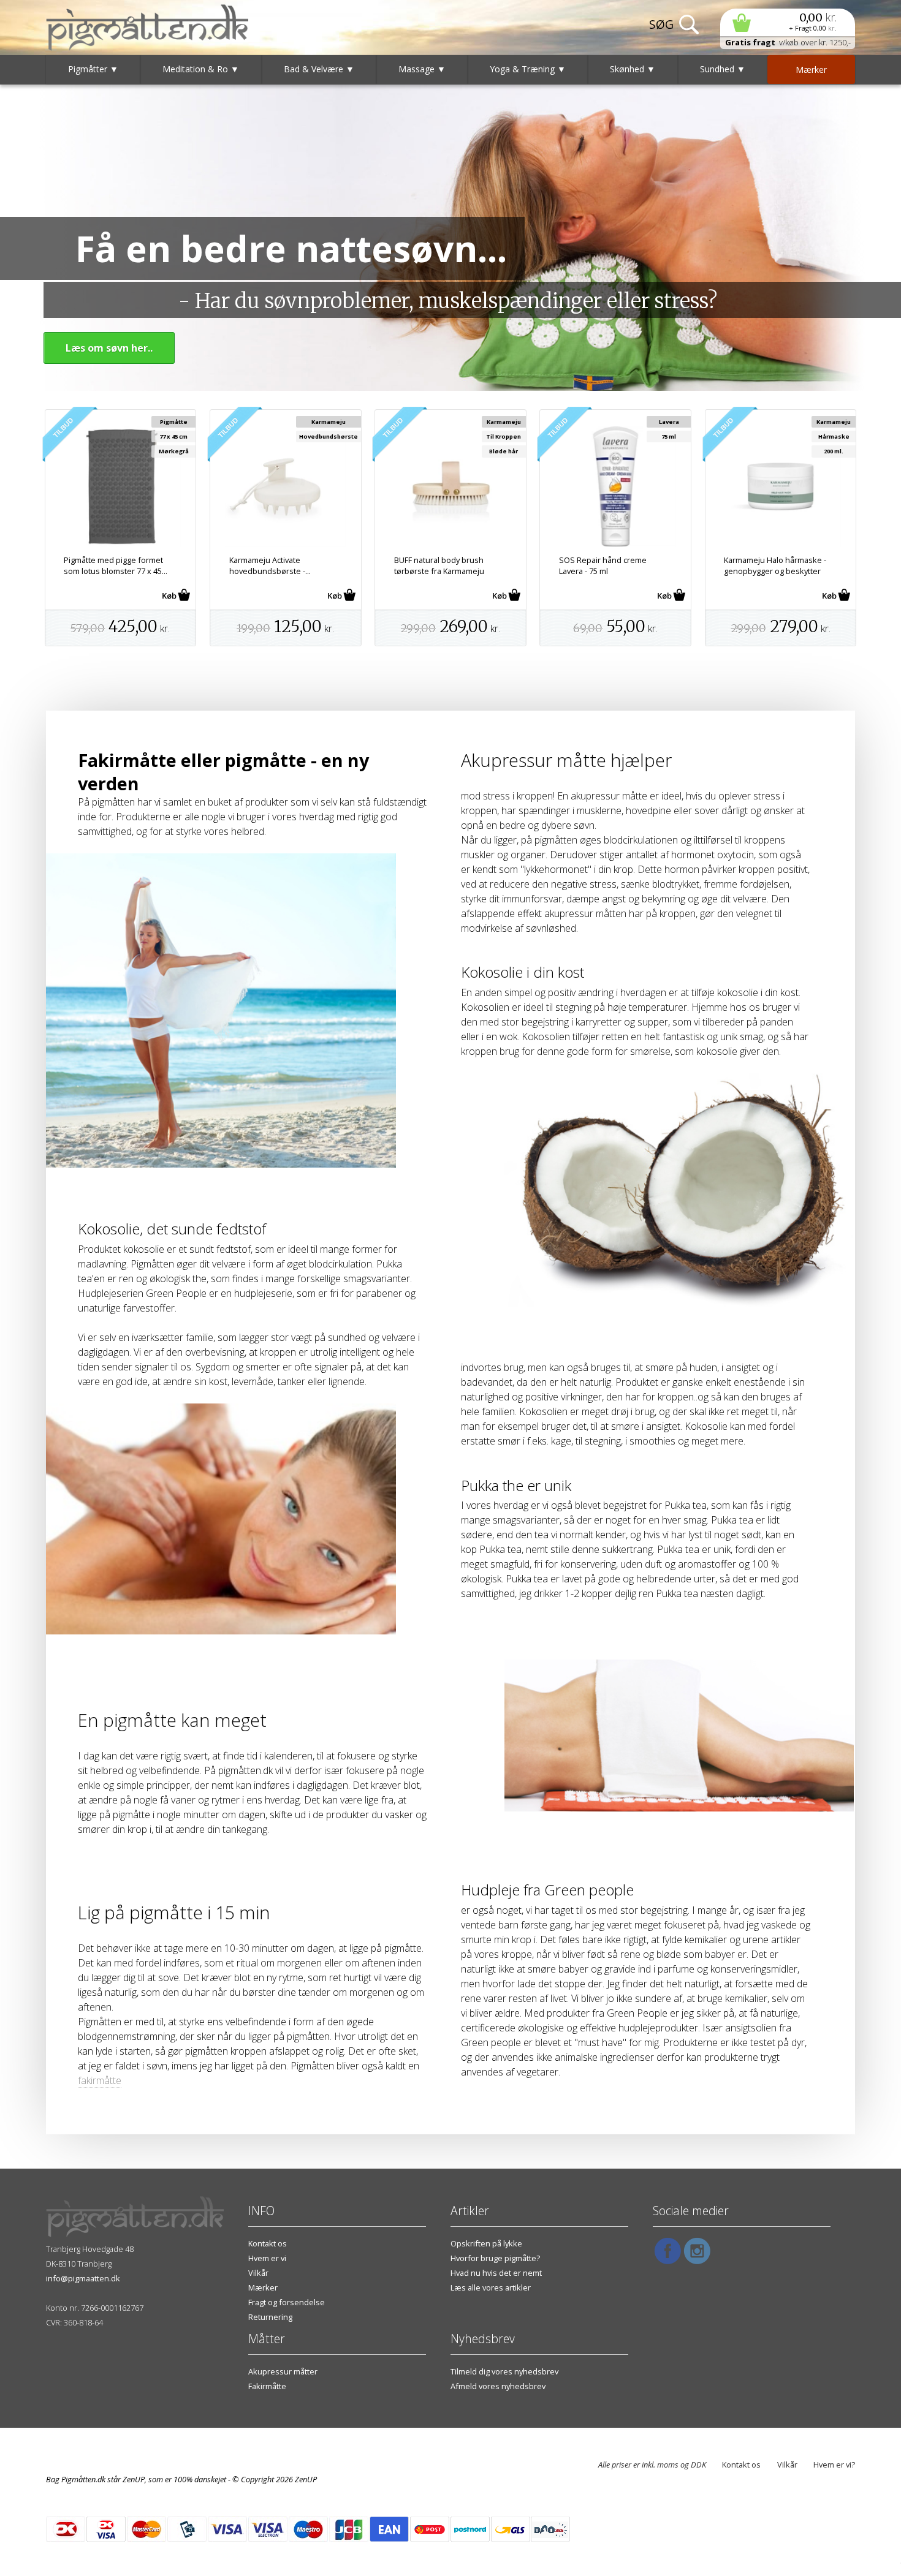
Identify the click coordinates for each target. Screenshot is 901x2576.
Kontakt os (268, 2243)
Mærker (263, 2287)
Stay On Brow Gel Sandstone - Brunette (106, 2558)
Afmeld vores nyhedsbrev (498, 2386)
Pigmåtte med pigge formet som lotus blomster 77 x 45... (116, 565)
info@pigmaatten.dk (83, 2278)
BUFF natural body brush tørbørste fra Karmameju (439, 565)
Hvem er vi (267, 2258)
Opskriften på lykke (486, 2243)
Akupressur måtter (283, 2371)
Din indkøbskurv (788, 22)
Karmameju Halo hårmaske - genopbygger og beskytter (775, 565)
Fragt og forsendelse (287, 2302)
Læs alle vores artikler (491, 2287)
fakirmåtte (100, 2080)
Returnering (270, 2317)
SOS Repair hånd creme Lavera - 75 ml (603, 565)
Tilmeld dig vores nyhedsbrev (504, 2371)
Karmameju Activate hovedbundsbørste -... (270, 565)
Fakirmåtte (267, 2386)
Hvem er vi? (834, 2465)
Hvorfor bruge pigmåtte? (495, 2258)
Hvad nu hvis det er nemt (496, 2273)
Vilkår (258, 2273)
